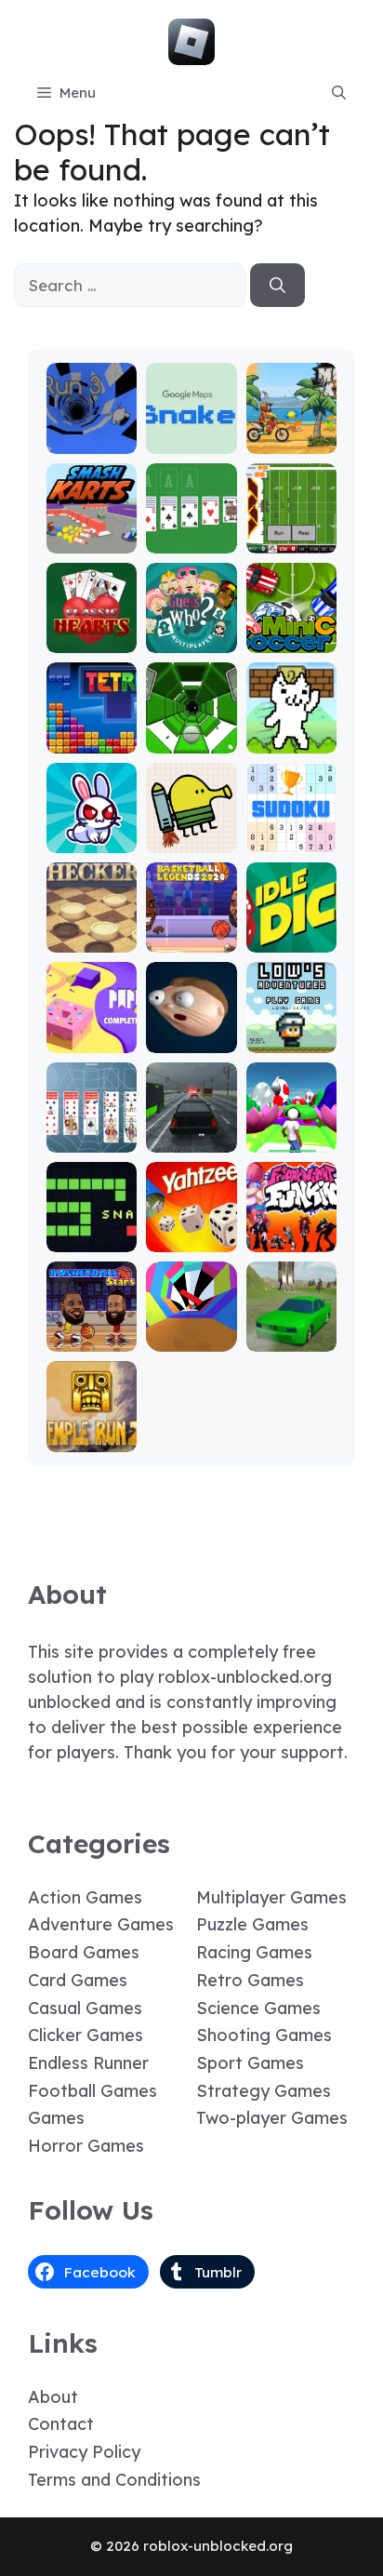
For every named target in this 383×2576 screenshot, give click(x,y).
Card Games (78, 1980)
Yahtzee (191, 1239)
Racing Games (254, 1952)
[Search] (277, 286)
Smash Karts (92, 532)
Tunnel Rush (191, 1330)
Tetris (92, 740)
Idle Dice (291, 939)
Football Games (92, 2091)
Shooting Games (264, 2035)
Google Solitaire (191, 532)
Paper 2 (92, 1040)
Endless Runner (88, 2063)
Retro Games (250, 1980)
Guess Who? (191, 631)
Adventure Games (101, 1924)
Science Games (258, 2008)
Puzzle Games (252, 1924)
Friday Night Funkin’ (291, 1222)
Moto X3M (291, 440)
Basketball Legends (191, 931)
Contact (61, 2424)
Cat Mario (291, 740)
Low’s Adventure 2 (291, 1023)
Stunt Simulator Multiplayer (291, 1313)
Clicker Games (86, 2035)
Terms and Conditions (114, 2480)
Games (56, 2118)
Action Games (85, 1897)
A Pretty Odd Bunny (92, 831)
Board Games (84, 1952)
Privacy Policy (84, 2452)
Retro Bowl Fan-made (291, 532)
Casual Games (85, 2008)
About (53, 2397)
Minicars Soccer (291, 631)
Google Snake (191, 432)
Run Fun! (291, 1139)
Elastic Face (191, 1031)
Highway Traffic (191, 1131)
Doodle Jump (191, 831)
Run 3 (92, 440)
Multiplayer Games (271, 1897)
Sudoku (291, 840)
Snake (92, 1239)
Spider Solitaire (92, 1131)
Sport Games (250, 2063)
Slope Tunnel (191, 732)
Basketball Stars (92, 1330)
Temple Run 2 (92, 1430)
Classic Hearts (92, 631)
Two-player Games (272, 2118)
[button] (339, 93)
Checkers (92, 939)
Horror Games (86, 2146)
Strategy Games (264, 2091)
